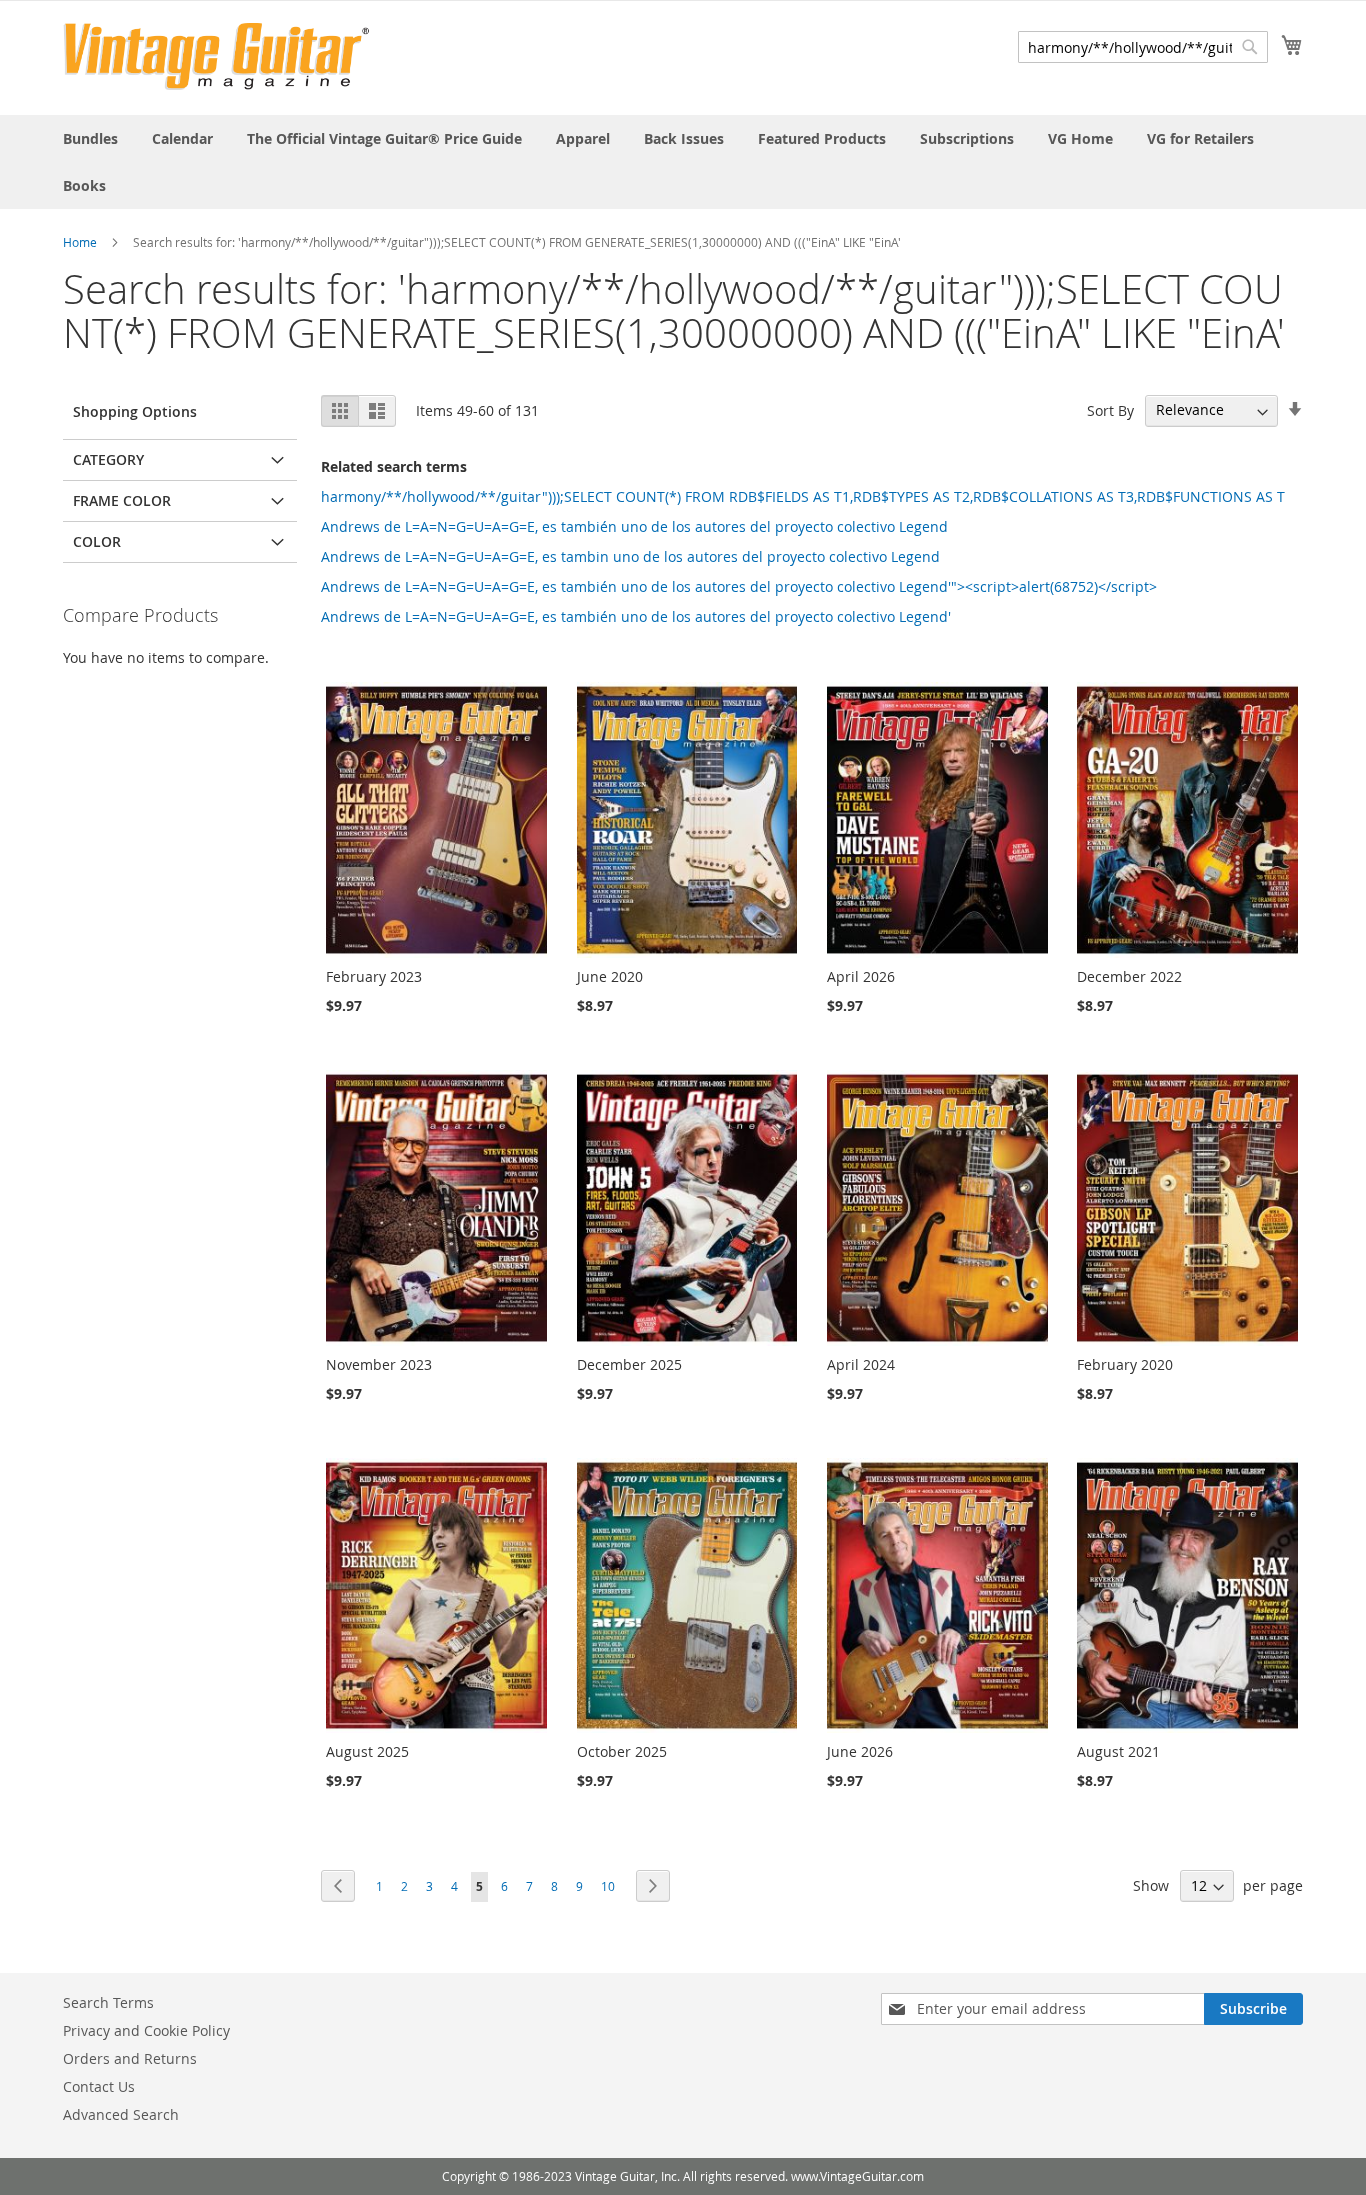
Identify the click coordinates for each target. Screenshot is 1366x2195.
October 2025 (622, 1751)
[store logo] (216, 56)
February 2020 (1125, 1364)
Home (80, 242)
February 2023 (374, 976)
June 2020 (610, 976)
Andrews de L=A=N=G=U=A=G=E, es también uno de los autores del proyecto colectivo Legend (634, 526)
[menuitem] (90, 138)
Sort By (1110, 409)
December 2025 (629, 1364)
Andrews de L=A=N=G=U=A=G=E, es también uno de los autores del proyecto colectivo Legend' (636, 616)
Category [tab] (108, 459)
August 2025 (367, 1751)
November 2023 (379, 1364)
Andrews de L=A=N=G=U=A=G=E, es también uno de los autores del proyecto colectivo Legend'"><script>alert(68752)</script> (739, 586)
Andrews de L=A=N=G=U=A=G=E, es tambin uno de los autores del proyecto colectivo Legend (630, 556)
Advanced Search (121, 2114)
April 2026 (861, 976)
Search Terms (108, 2002)
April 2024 (861, 1364)
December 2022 (1129, 976)
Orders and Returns (130, 2058)
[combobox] (1143, 47)
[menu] (683, 162)
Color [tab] (97, 541)
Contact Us (99, 2086)
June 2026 (860, 1751)
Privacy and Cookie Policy (146, 2030)
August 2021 (1118, 1751)
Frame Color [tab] (122, 500)
